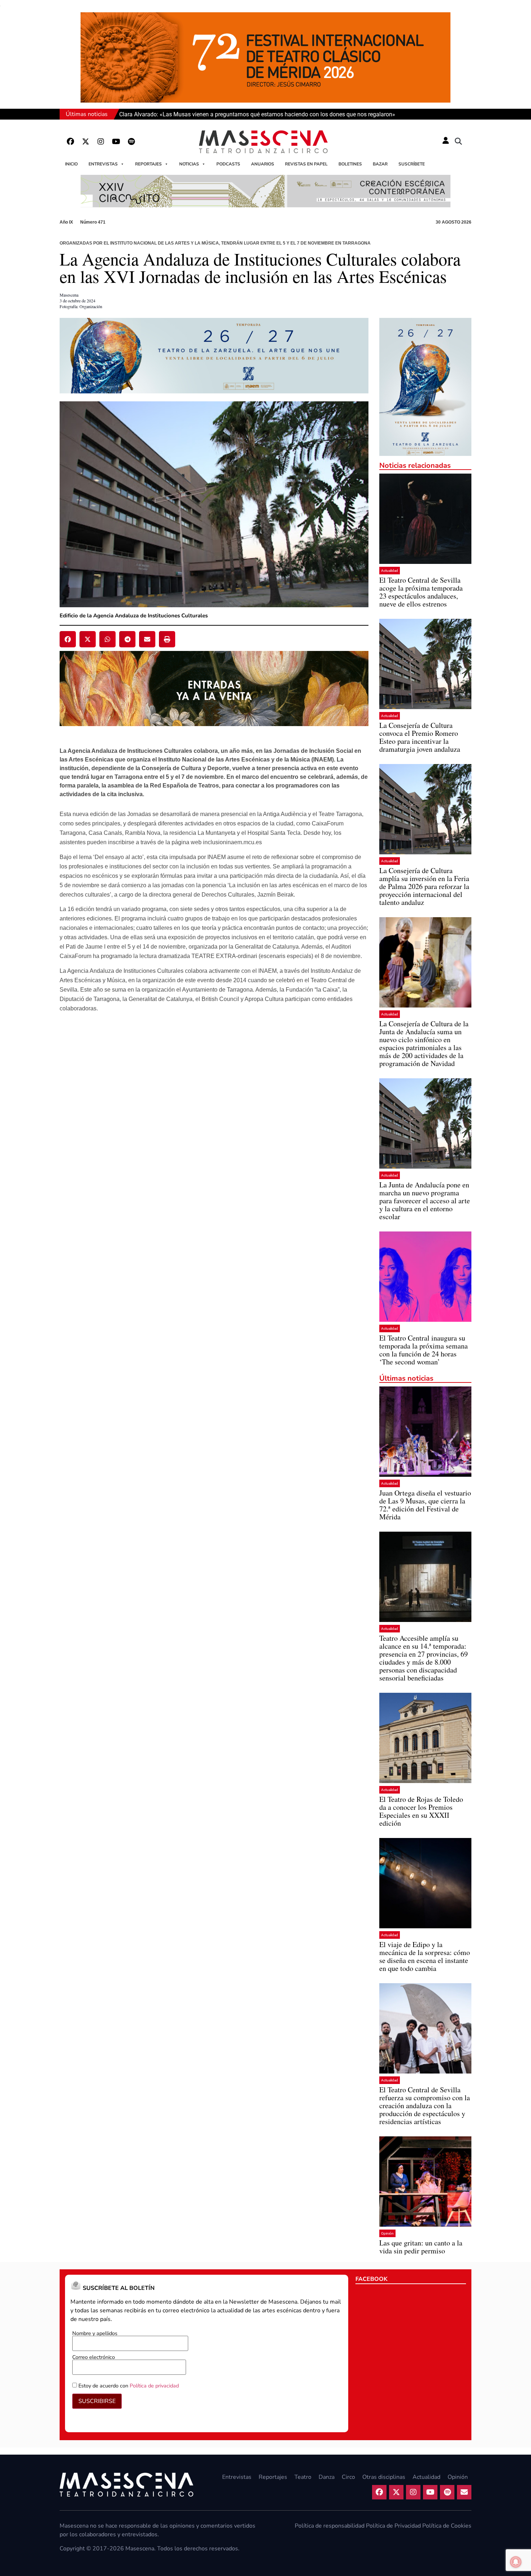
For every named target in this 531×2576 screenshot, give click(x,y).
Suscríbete (412, 164)
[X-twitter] (86, 142)
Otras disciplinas (384, 2477)
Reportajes (148, 164)
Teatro (303, 2477)
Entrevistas (103, 164)
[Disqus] (214, 1117)
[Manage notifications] (516, 2562)
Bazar (380, 164)
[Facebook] (70, 142)
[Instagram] (101, 142)
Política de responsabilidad (330, 2526)
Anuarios (263, 164)
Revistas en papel (306, 164)
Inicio (71, 164)
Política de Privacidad (393, 2526)
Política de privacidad (154, 2386)
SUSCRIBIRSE (97, 2401)
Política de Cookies (447, 2526)
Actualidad (390, 571)
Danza (327, 2477)
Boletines (350, 164)
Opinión (387, 2233)
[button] (458, 142)
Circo (348, 2477)
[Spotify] (131, 142)
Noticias (189, 164)
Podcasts (228, 164)
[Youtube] (116, 142)
